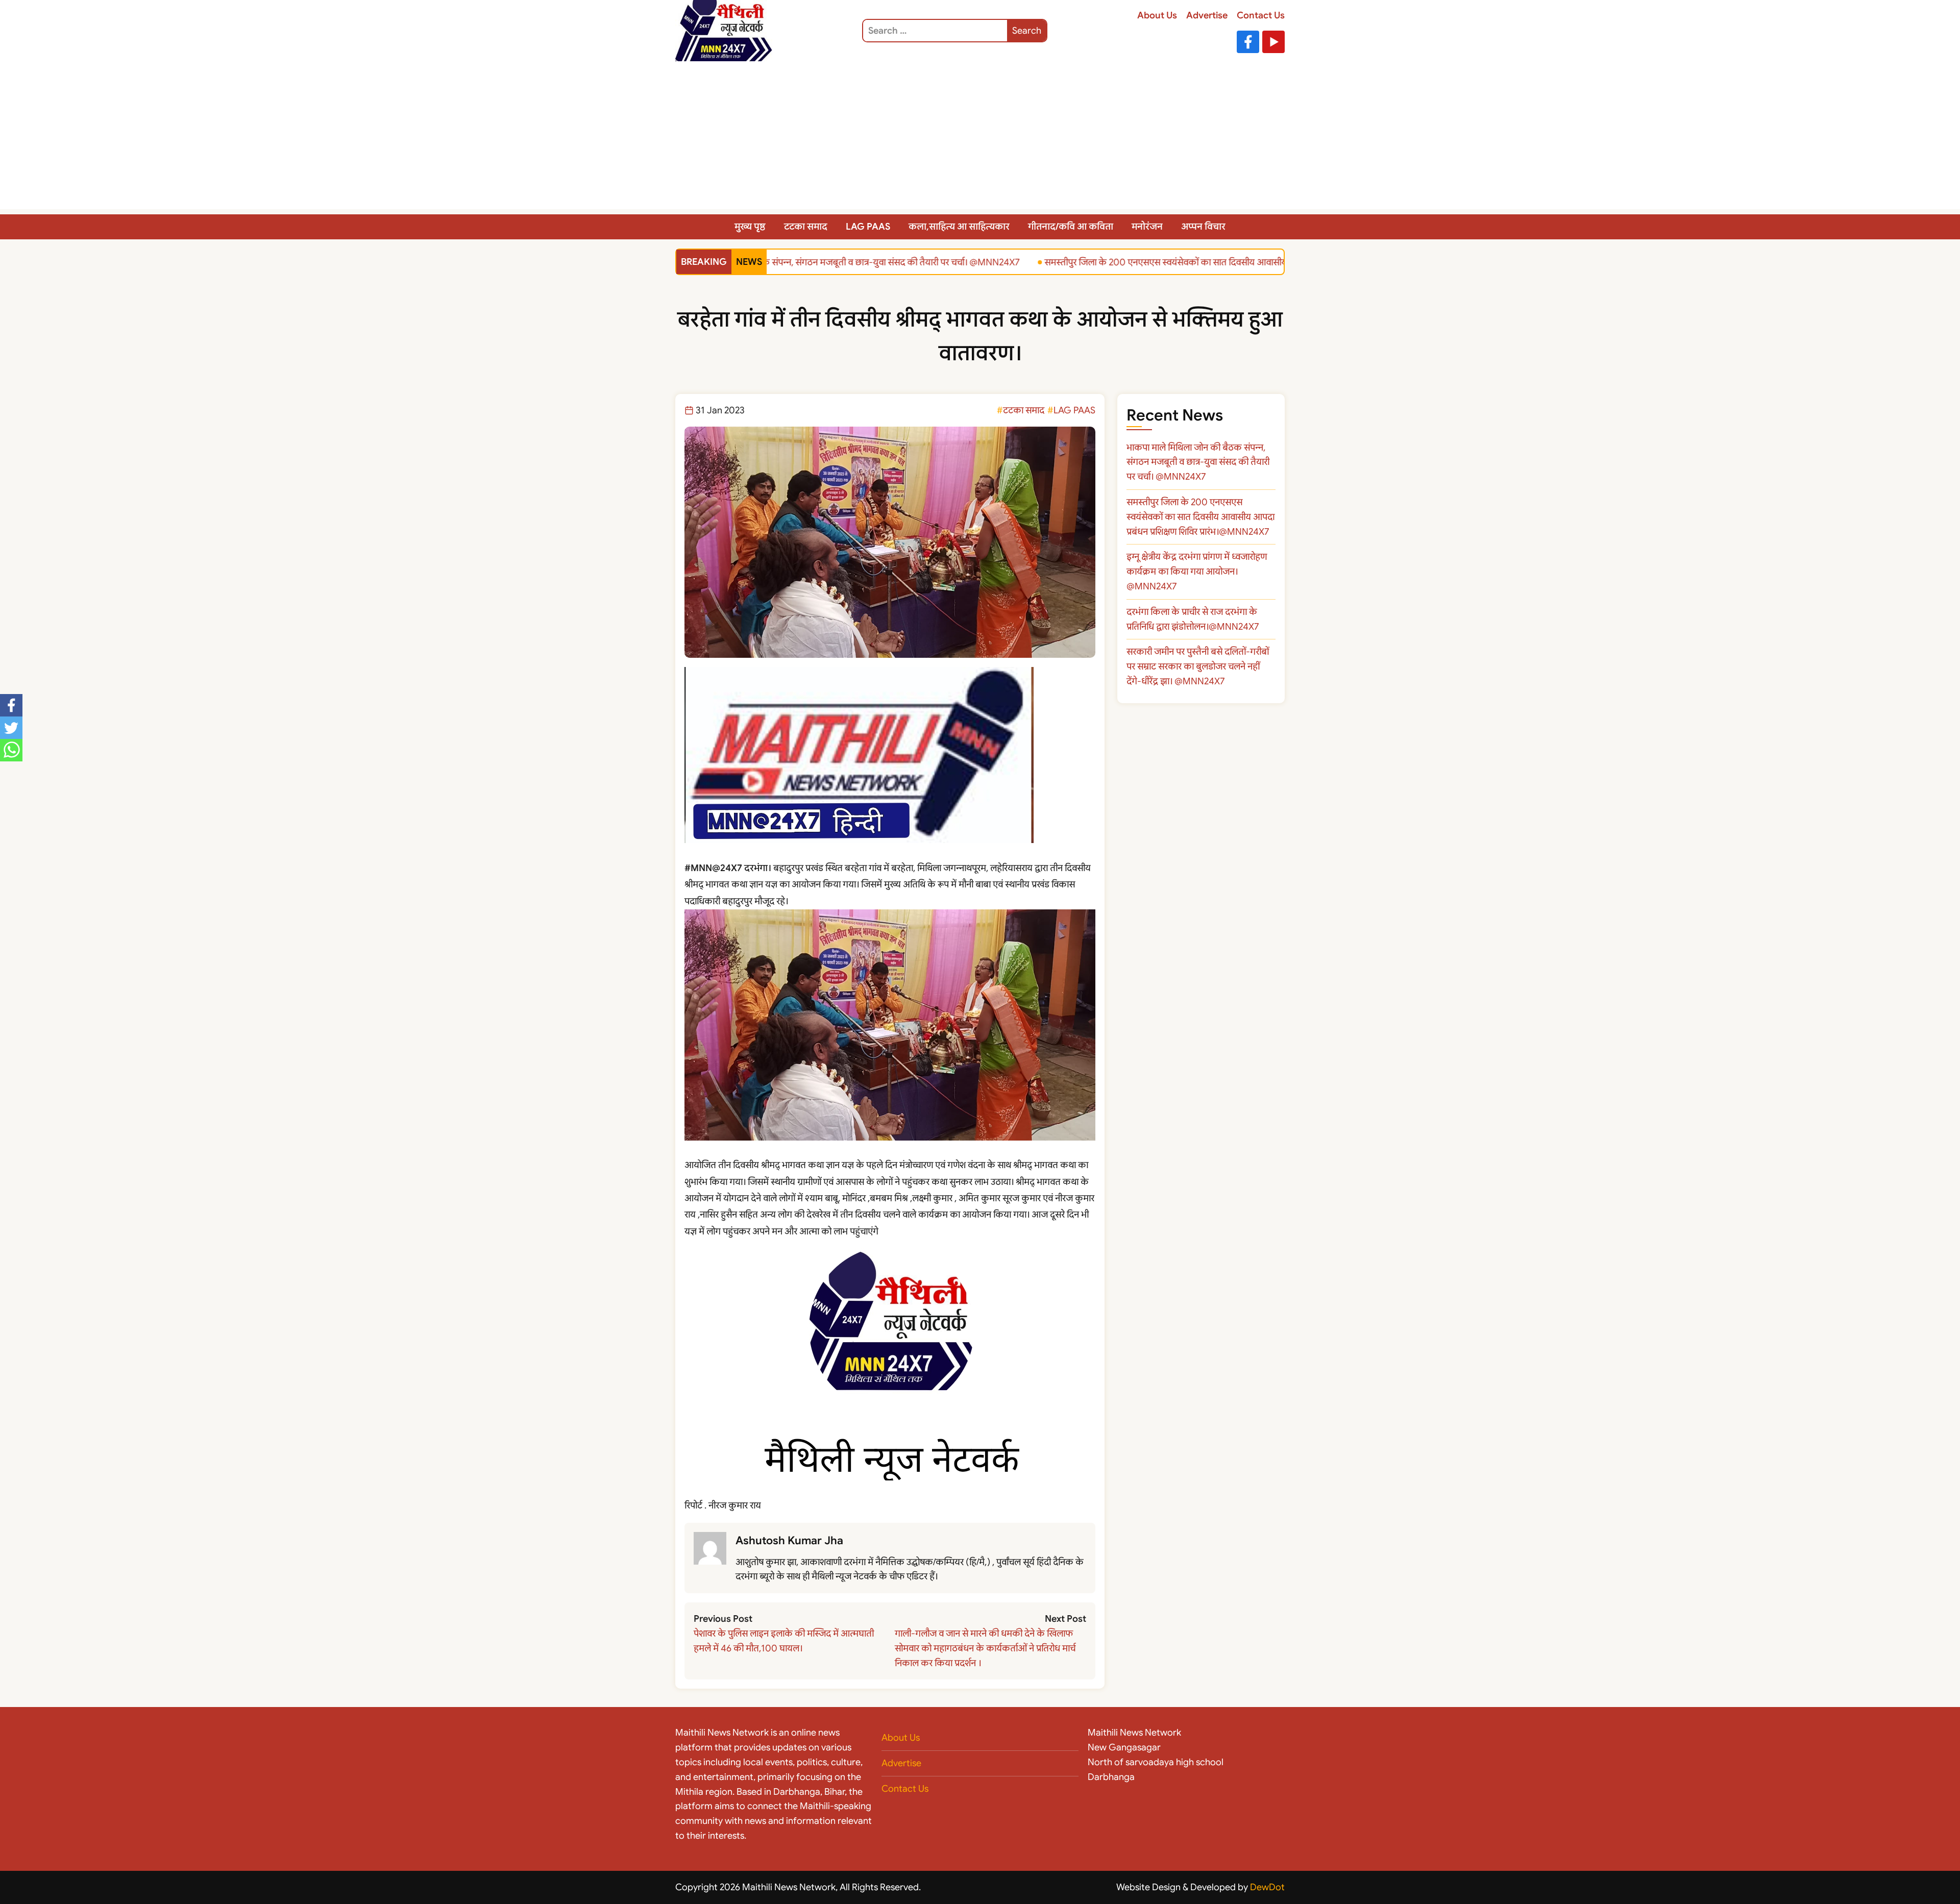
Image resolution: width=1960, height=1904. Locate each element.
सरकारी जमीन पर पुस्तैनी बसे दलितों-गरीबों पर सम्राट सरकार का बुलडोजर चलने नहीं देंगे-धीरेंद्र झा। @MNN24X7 (1198, 666)
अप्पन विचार (1203, 227)
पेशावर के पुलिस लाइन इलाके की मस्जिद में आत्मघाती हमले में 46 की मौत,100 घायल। (784, 1641)
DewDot (1267, 1887)
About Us (1157, 15)
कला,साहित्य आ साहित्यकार (959, 227)
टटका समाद (806, 227)
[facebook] (11, 705)
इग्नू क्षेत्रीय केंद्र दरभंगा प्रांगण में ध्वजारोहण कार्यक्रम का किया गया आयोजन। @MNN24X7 (1197, 572)
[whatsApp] (11, 750)
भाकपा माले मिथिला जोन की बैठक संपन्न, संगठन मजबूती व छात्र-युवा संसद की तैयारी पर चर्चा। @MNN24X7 (807, 262)
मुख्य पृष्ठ (750, 227)
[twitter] (11, 728)
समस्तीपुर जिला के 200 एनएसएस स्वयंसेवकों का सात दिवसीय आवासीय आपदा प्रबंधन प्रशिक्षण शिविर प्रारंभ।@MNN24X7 (1220, 262)
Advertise (1207, 15)
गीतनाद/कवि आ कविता (1071, 227)
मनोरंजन (1147, 227)
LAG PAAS (868, 227)
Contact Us (1261, 15)
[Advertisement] (980, 138)
